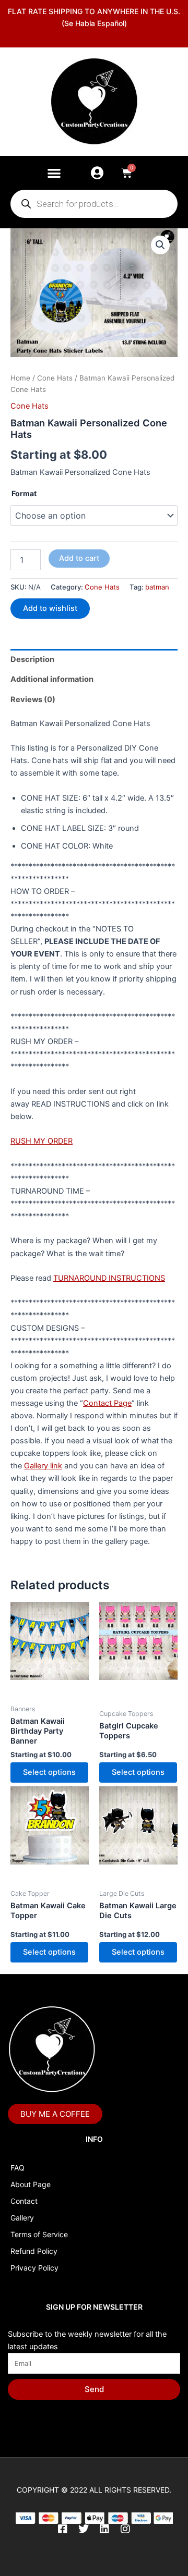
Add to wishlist (50, 608)
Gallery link (43, 1466)
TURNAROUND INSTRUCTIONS (109, 1278)
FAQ (17, 2168)
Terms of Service (39, 2234)
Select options (49, 1772)
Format (24, 493)
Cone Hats (55, 378)
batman (157, 587)
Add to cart (79, 558)
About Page (31, 2184)
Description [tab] (32, 659)
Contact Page (107, 1403)
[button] (54, 173)
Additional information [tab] (52, 679)
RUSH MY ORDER (42, 1141)
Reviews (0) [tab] (33, 700)
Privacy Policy (34, 2268)
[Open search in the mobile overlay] (94, 204)
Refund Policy (34, 2251)
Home (20, 378)
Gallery (22, 2218)
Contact (24, 2201)
